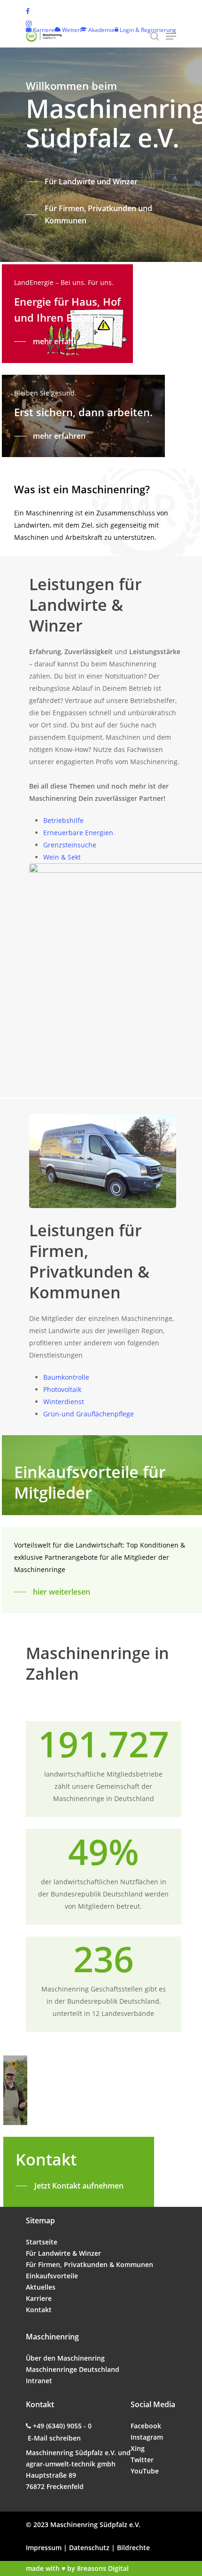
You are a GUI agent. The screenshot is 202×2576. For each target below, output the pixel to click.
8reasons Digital (103, 2568)
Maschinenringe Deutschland (73, 2369)
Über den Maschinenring (65, 2358)
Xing (138, 2448)
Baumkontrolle (66, 1377)
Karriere (39, 2298)
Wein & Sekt (62, 857)
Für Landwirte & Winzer (63, 2253)
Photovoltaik (62, 1389)
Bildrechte (133, 2548)
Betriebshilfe (63, 820)
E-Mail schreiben (54, 2438)
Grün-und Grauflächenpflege (89, 1414)
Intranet (39, 2381)
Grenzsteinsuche (70, 845)
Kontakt (39, 2310)
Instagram (147, 2437)
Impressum (44, 2548)
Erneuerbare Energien (78, 833)
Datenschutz (89, 2548)
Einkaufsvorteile (52, 2276)
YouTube (145, 2471)
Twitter (142, 2460)
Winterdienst (64, 1402)
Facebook (146, 2426)
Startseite (42, 2242)
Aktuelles (41, 2287)
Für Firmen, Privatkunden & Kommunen (89, 2264)
